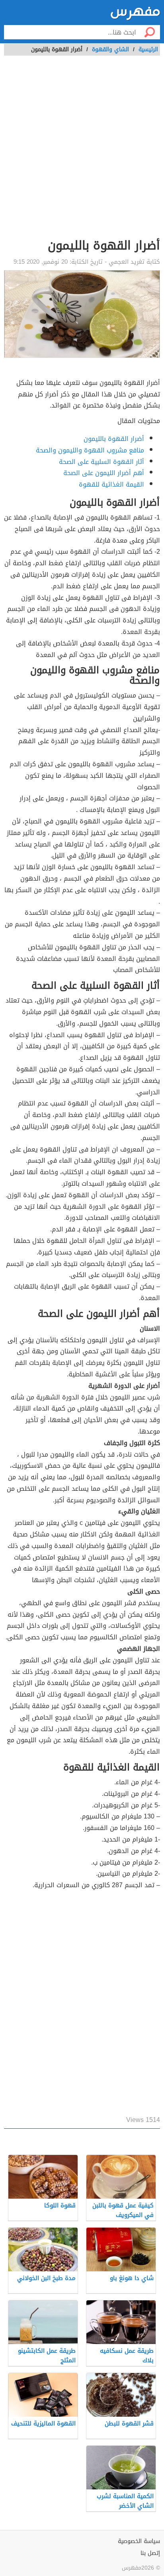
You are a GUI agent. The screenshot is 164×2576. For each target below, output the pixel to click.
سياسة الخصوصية (139, 2541)
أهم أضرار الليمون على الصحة (104, 473)
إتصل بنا (150, 2553)
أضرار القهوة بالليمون (114, 439)
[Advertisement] (82, 151)
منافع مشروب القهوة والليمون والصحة (90, 450)
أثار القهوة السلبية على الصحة (102, 462)
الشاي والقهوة (110, 49)
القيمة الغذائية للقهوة (111, 484)
